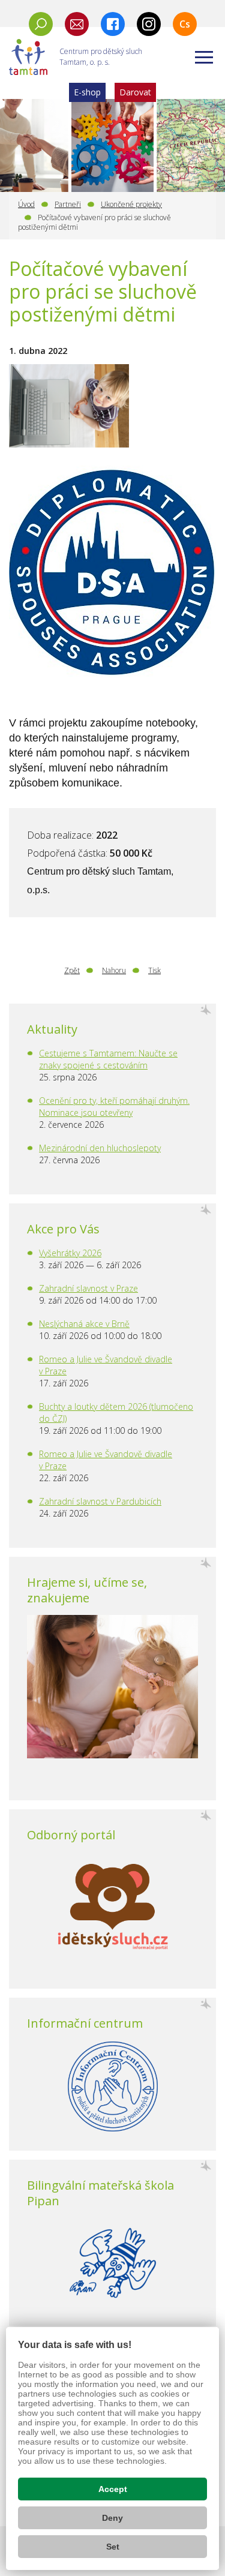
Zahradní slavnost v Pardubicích (100, 1501)
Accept (113, 2489)
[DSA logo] (112, 580)
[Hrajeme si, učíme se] (112, 1687)
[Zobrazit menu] (204, 57)
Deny (112, 2518)
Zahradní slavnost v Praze (88, 1288)
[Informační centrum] (112, 2086)
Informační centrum (85, 2023)
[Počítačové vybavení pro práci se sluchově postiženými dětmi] (69, 406)
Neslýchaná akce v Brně (84, 1324)
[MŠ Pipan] (112, 2263)
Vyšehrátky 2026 (70, 1253)
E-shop (87, 92)
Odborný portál (71, 1835)
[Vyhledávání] (41, 24)
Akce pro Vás (63, 1229)
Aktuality (52, 1029)
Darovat (135, 92)
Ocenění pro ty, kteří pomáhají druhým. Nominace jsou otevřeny (114, 1107)
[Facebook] (113, 24)
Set (113, 2547)
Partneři (68, 204)
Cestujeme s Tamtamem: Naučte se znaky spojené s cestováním (108, 1059)
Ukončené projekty (131, 204)
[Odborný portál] (112, 1911)
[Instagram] (149, 24)
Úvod (26, 204)
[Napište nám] (77, 24)
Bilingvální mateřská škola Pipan (100, 2193)
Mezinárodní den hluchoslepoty (100, 1148)
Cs (185, 24)
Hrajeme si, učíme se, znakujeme (87, 1590)
